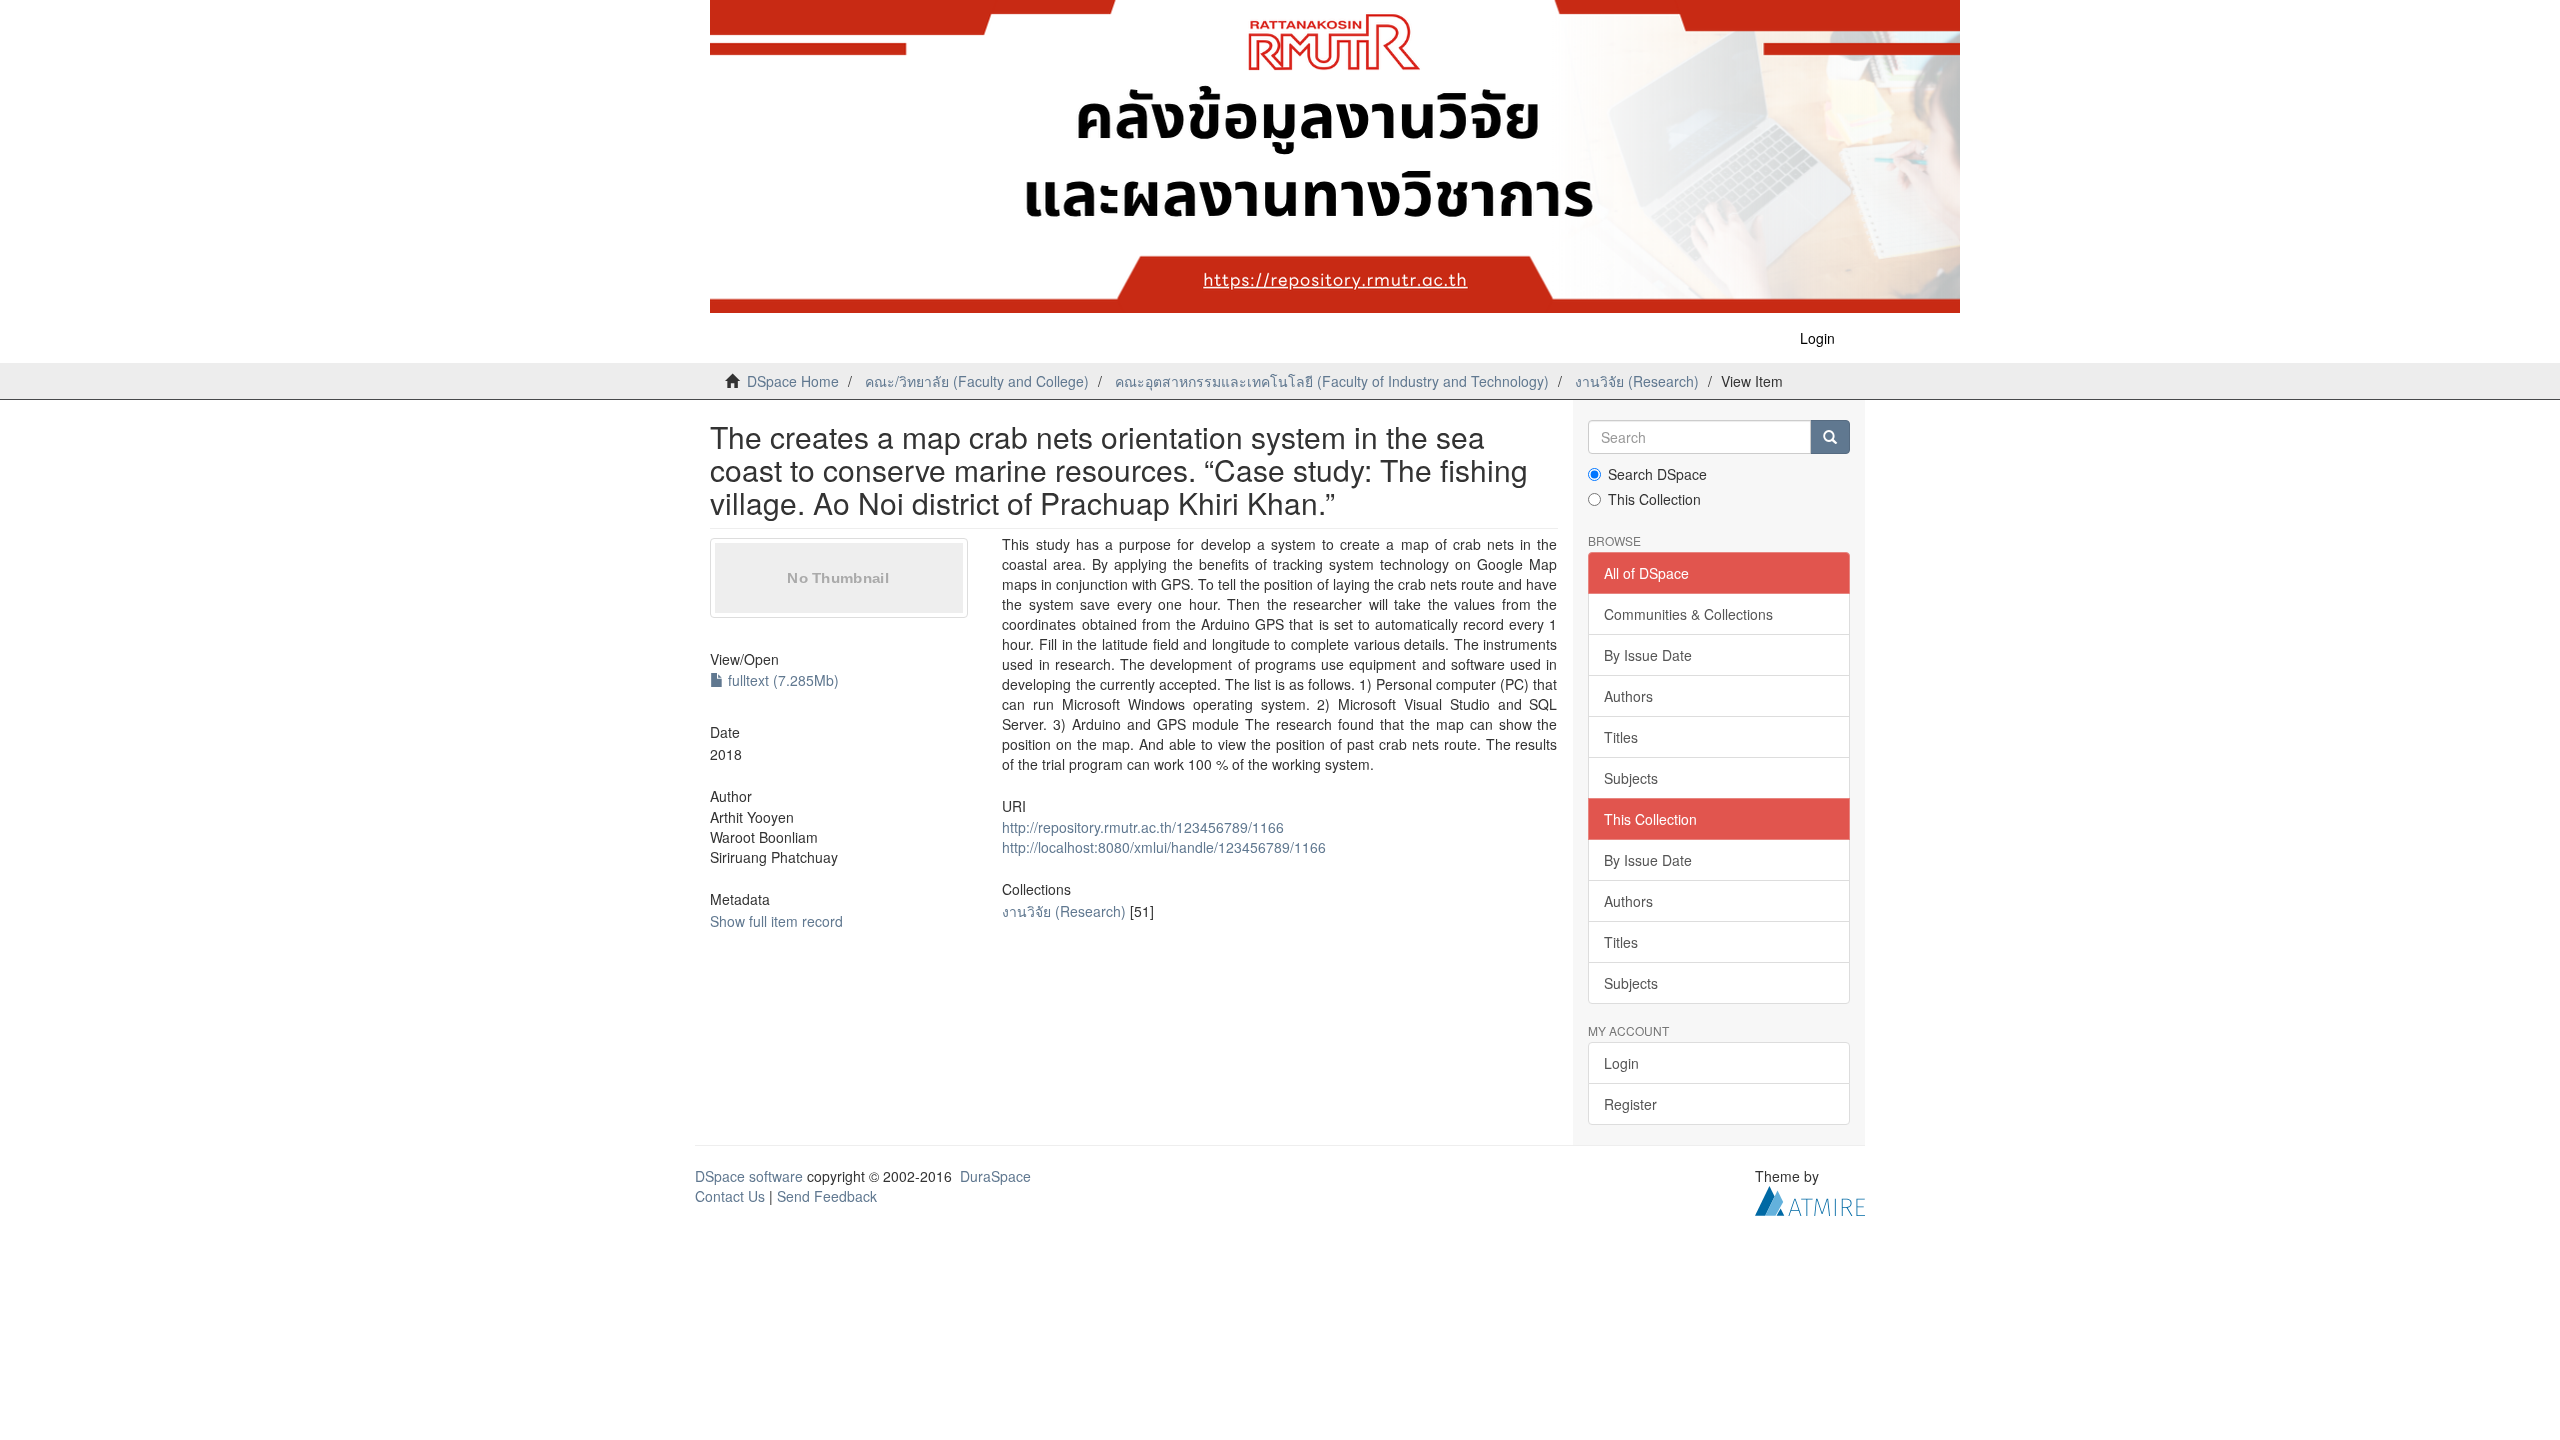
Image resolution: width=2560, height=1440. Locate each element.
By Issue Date (1648, 655)
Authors (1628, 696)
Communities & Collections (1688, 614)
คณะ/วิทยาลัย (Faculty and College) (977, 381)
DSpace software (749, 1176)
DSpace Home (793, 381)
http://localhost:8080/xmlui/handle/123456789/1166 (1164, 847)
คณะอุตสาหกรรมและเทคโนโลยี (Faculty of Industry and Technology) (1332, 381)
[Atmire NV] (1810, 1199)
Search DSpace (1657, 474)
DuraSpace (995, 1176)
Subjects (1631, 778)
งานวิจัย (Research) (1637, 381)
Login (1621, 1063)
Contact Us (730, 1196)
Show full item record (776, 921)
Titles (1621, 737)
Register (1630, 1104)
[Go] (1830, 437)
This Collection (1654, 499)
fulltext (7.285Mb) (781, 680)
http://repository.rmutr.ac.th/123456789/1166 (1143, 827)
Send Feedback (827, 1196)
